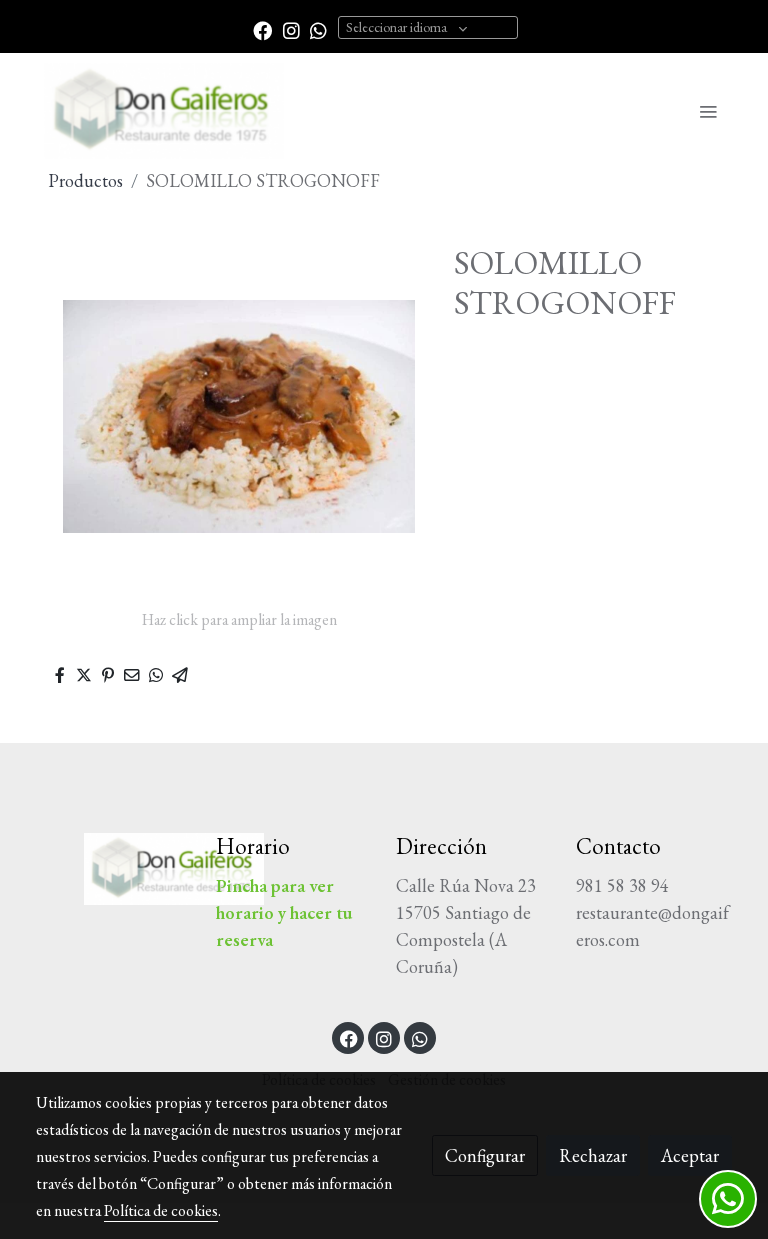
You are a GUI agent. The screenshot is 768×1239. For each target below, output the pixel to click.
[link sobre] (114, 869)
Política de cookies (161, 1210)
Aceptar (690, 1155)
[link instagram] (291, 29)
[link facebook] (262, 29)
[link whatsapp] (318, 29)
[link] (164, 111)
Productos (85, 180)
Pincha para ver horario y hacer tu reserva (284, 912)
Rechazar (593, 1155)
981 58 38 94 (622, 885)
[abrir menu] (708, 111)
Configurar (485, 1155)
